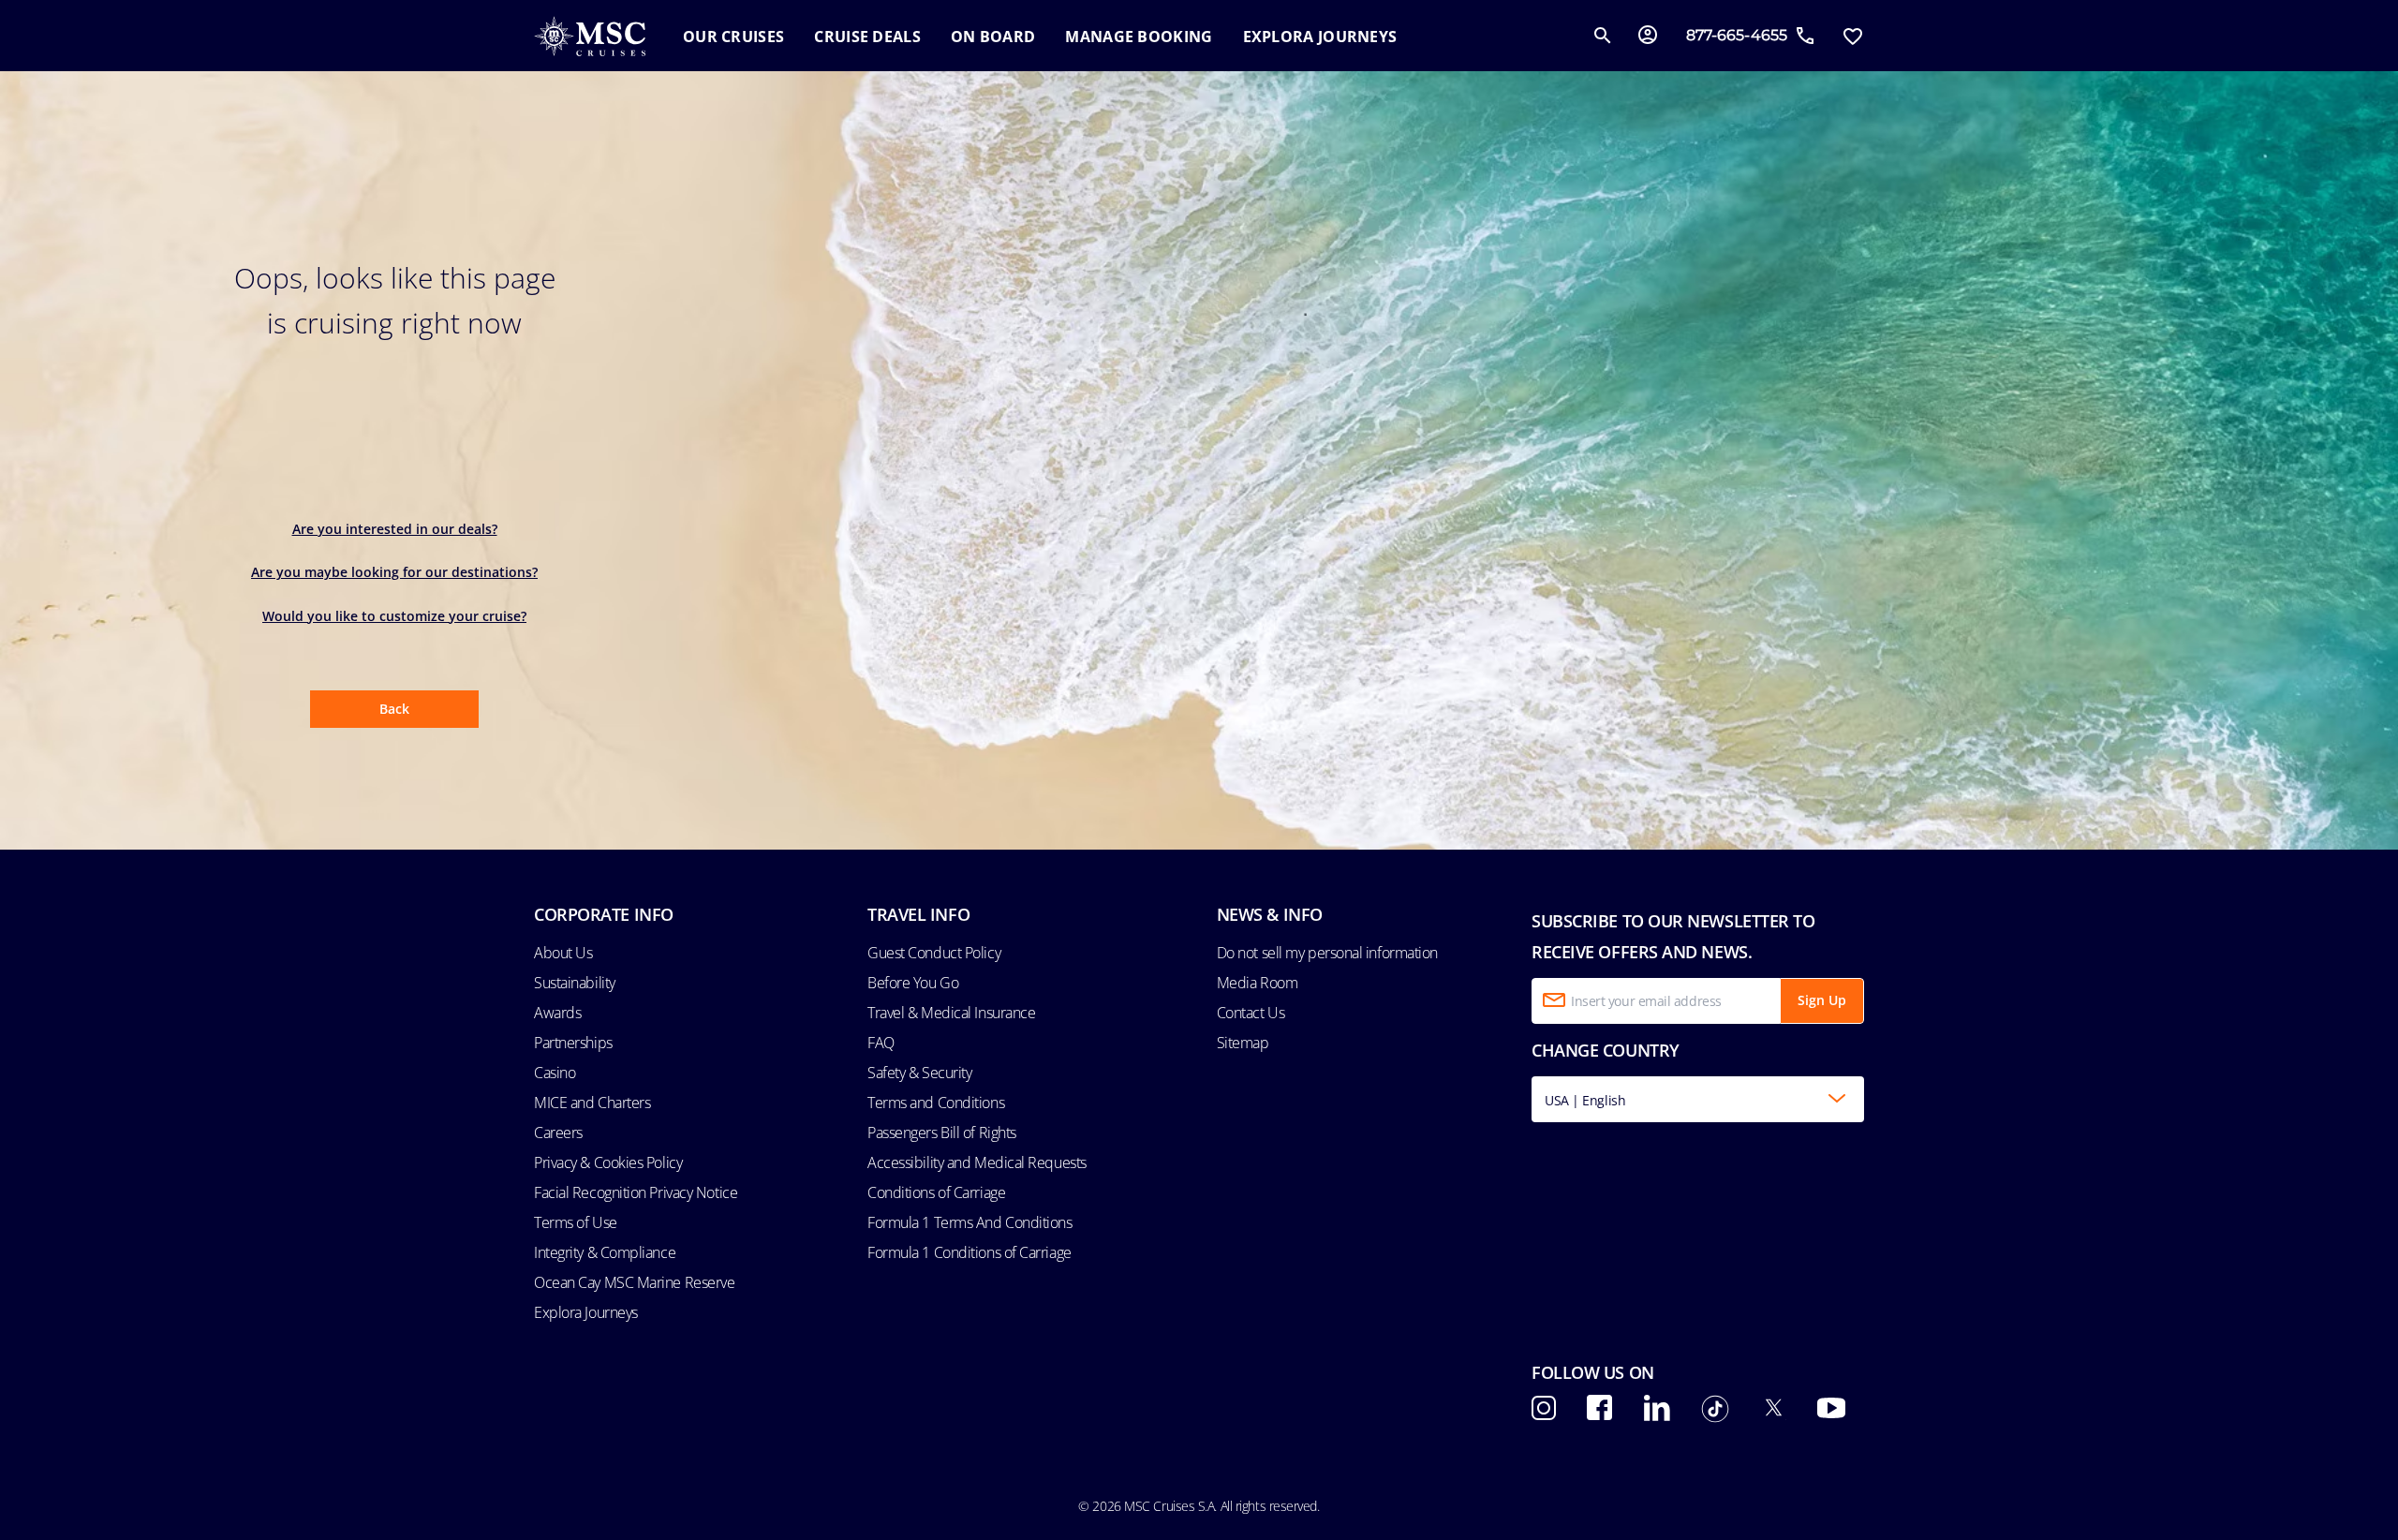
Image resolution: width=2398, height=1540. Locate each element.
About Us (563, 953)
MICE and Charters (592, 1103)
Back (394, 709)
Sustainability (575, 983)
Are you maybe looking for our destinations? (394, 572)
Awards (557, 1013)
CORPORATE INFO (604, 914)
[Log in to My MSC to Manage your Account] (1648, 36)
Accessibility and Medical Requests (977, 1162)
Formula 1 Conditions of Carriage (970, 1252)
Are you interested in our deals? (395, 529)
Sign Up (1822, 1000)
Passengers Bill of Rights (942, 1133)
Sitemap (1243, 1043)
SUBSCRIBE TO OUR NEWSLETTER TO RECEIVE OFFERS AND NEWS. (1673, 936)
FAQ (881, 1043)
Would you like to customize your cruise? (394, 616)
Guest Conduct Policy (934, 953)
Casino (555, 1073)
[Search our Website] (1603, 36)
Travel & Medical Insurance (951, 1013)
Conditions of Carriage (936, 1192)
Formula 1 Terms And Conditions (970, 1222)
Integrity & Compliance (605, 1252)
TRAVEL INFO (918, 914)
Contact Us (1251, 1013)
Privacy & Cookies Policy (608, 1162)
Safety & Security (919, 1073)
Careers (558, 1133)
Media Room (1258, 983)
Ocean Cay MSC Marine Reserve (634, 1282)
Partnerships (573, 1043)
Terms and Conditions (936, 1103)
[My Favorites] (1852, 36)
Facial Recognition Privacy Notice (636, 1192)
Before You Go (913, 983)
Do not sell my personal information (1327, 953)
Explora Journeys (586, 1312)
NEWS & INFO (1270, 914)
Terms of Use (576, 1222)
